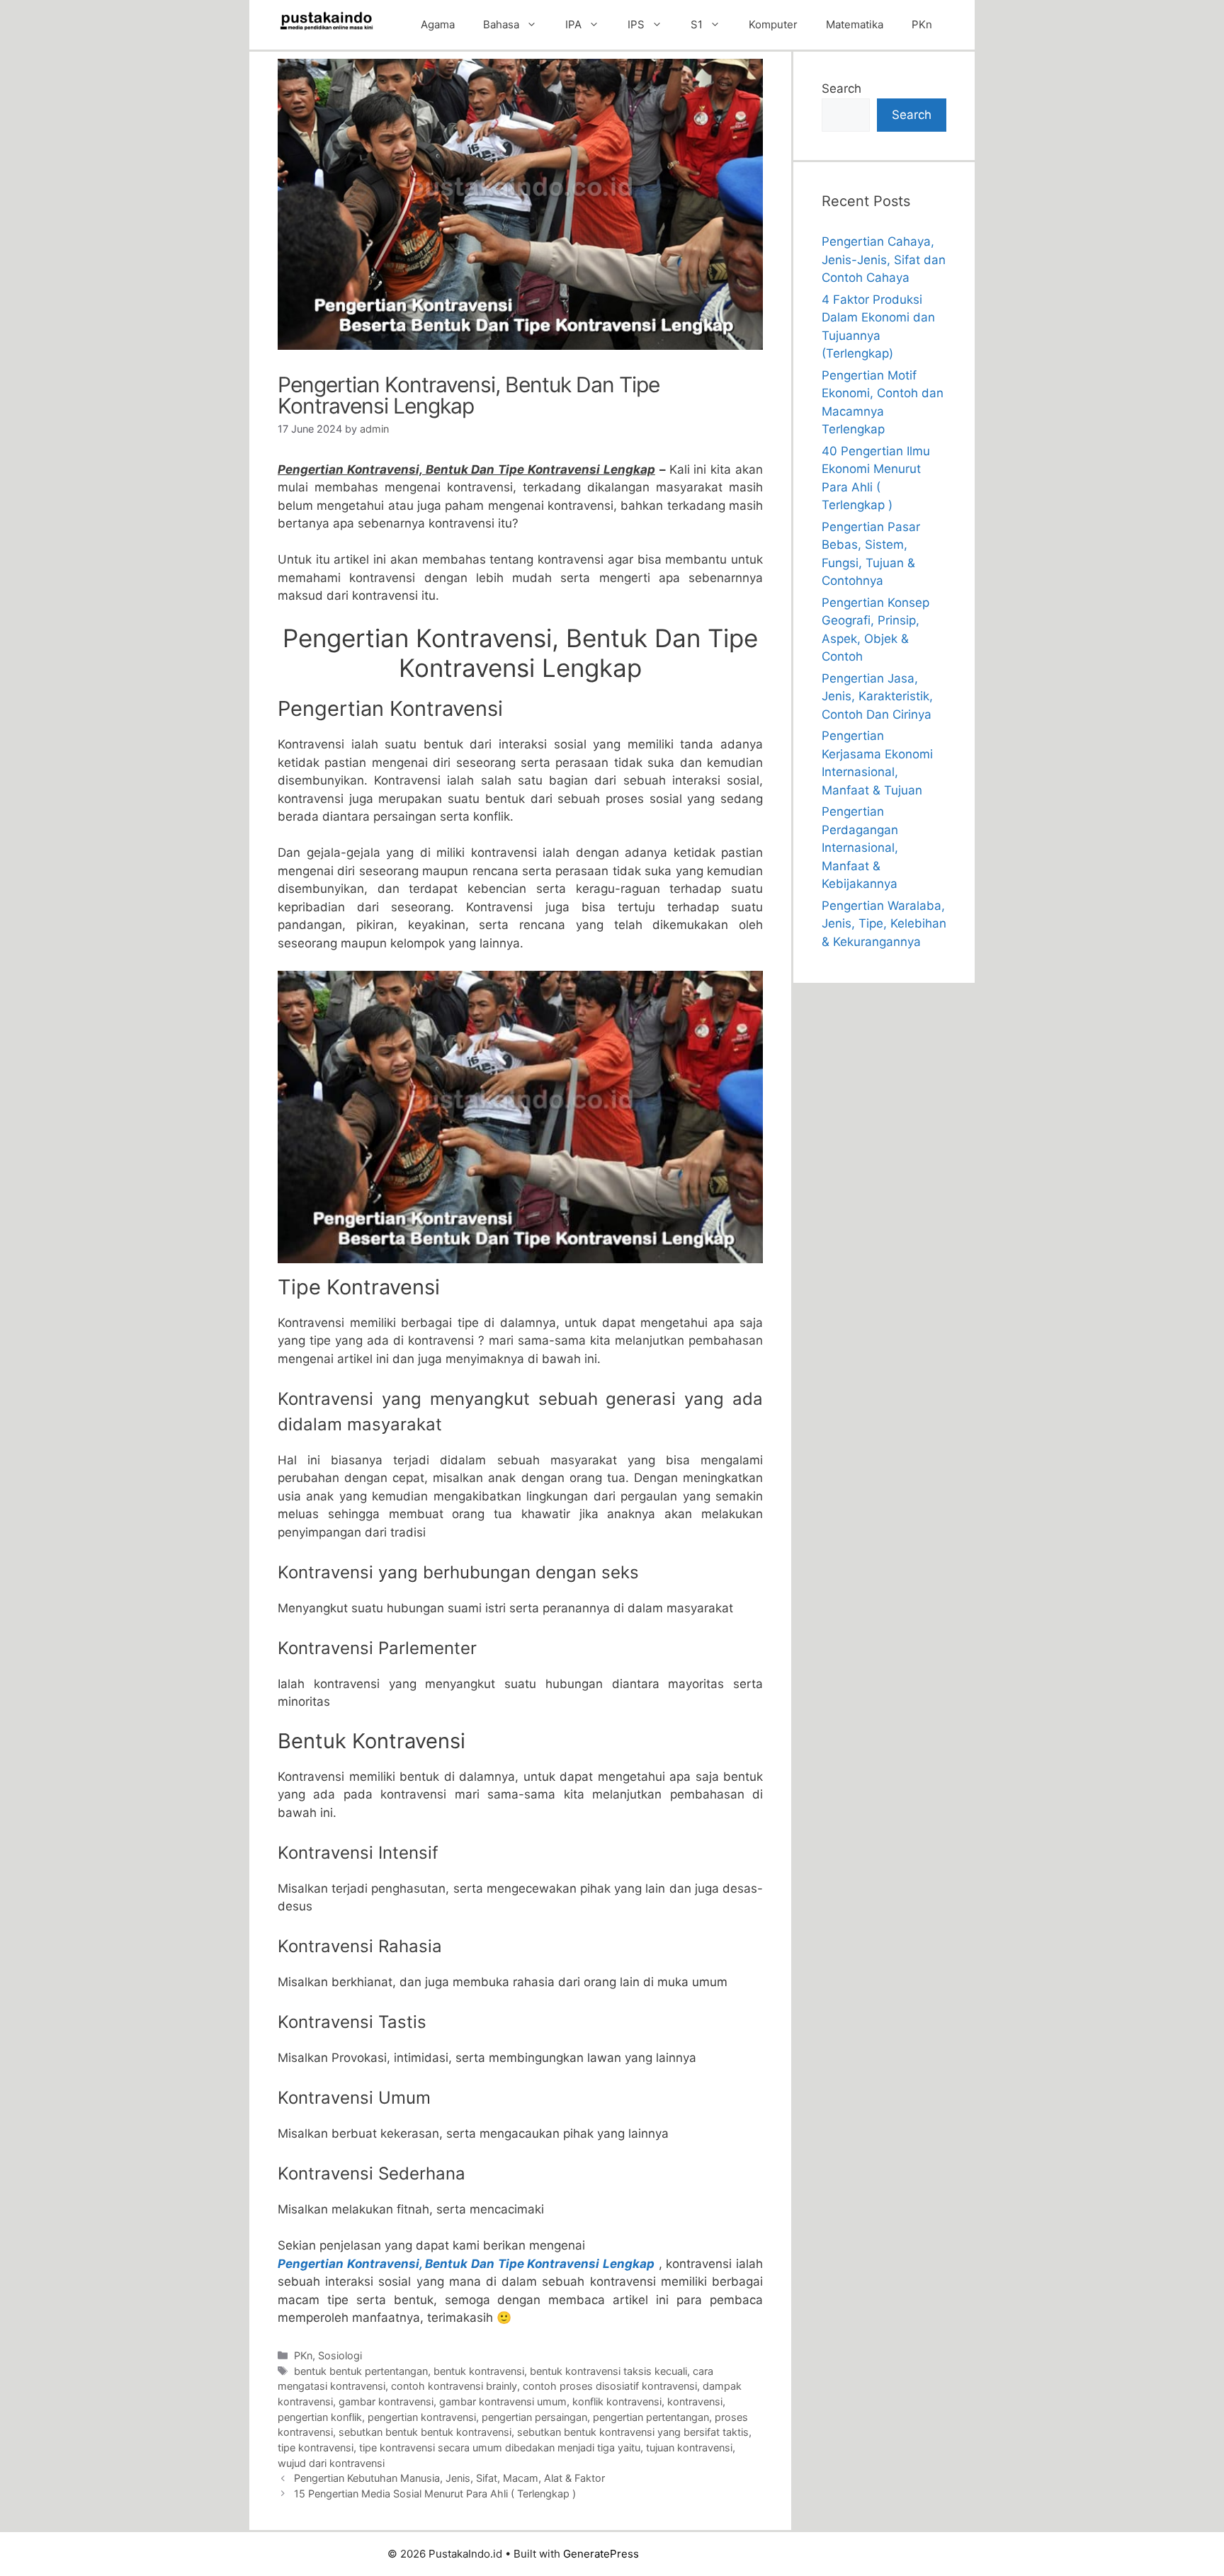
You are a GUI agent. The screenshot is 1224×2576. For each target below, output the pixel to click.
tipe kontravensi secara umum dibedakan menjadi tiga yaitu (500, 2447)
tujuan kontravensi (689, 2447)
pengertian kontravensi (422, 2417)
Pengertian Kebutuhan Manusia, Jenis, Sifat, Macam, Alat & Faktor (449, 2478)
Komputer (773, 24)
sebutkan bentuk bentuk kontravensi (425, 2432)
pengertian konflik (320, 2417)
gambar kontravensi (386, 2401)
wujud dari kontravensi (331, 2463)
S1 (697, 24)
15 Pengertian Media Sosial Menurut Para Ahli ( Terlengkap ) (435, 2494)
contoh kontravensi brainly (454, 2386)
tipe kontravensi (316, 2447)
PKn (922, 24)
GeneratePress (601, 2554)
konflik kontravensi (617, 2401)
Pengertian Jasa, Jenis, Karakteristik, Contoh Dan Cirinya (877, 696)
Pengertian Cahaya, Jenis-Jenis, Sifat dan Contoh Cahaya (884, 260)
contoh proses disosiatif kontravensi (610, 2386)
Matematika (855, 24)
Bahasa (501, 24)
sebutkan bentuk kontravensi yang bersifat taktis (633, 2432)
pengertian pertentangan (651, 2417)
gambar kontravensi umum (503, 2401)
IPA (573, 24)
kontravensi (695, 2401)
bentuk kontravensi (479, 2371)
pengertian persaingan (534, 2417)
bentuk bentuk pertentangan (361, 2371)
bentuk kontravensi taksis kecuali (608, 2371)
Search (841, 89)
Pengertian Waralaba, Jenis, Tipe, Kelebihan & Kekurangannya (884, 924)
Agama (438, 24)
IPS (636, 24)
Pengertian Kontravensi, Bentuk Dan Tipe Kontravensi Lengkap (466, 2264)
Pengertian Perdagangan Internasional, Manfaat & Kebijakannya (860, 848)
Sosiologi (340, 2355)
